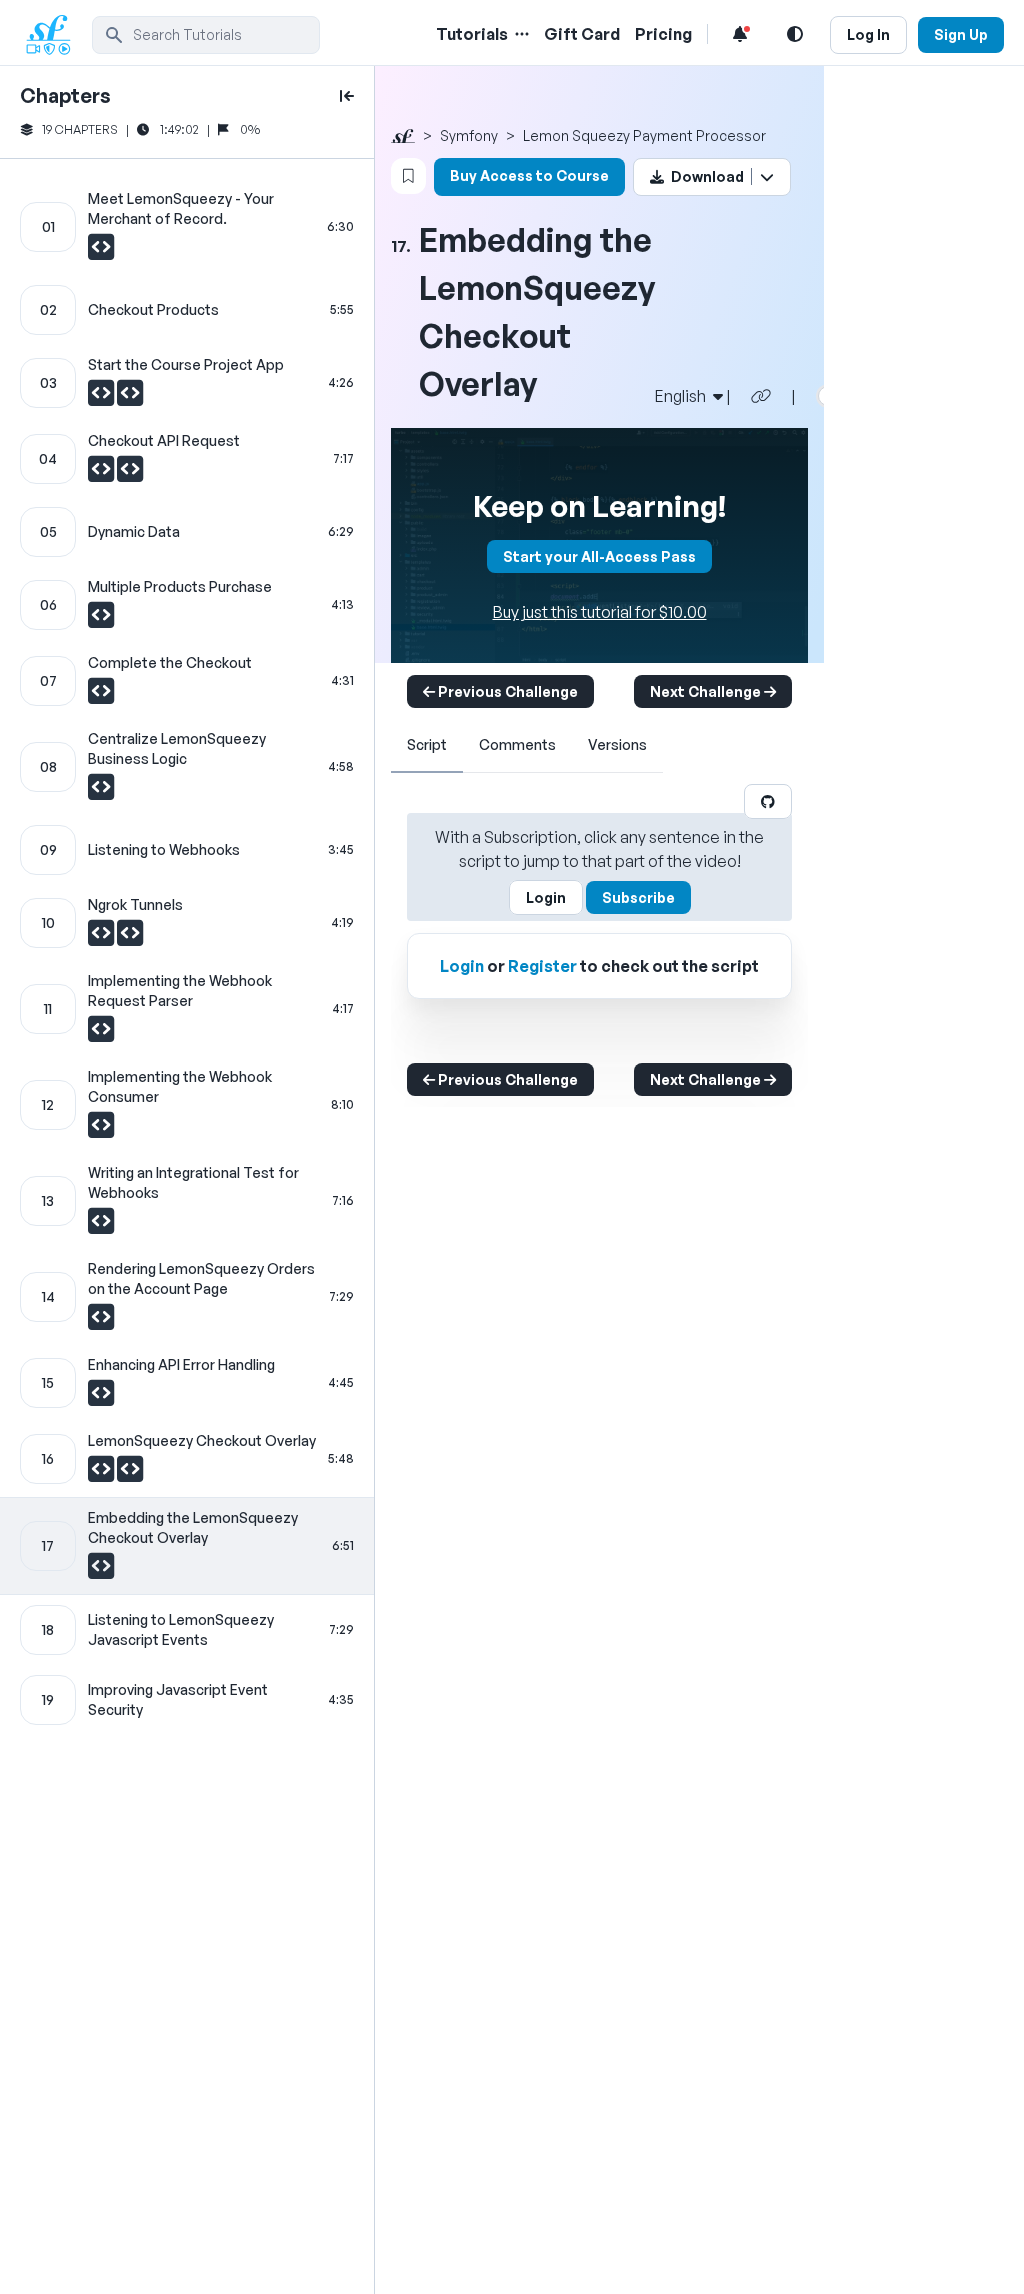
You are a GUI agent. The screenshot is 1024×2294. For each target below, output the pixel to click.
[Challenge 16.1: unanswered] (102, 1474)
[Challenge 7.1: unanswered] (101, 696)
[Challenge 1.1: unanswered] (101, 252)
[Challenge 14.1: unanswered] (101, 1322)
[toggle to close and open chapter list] (347, 96)
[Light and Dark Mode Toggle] (795, 34)
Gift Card (582, 34)
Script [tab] (427, 744)
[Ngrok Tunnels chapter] (187, 923)
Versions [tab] (617, 744)
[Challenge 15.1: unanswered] (101, 1398)
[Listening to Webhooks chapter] (187, 850)
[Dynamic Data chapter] (187, 532)
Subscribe (638, 897)
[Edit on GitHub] (768, 801)
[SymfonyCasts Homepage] (56, 34)
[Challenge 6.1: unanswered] (101, 620)
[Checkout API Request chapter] (187, 459)
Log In (868, 34)
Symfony (469, 135)
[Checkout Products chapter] (187, 310)
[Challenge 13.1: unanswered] (101, 1226)
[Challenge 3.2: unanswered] (130, 398)
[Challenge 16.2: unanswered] (130, 1474)
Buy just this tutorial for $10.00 (600, 612)
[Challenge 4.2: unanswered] (130, 474)
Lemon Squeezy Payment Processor (644, 135)
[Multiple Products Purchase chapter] (187, 605)
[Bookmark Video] (408, 176)
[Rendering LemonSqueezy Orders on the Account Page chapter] (187, 1297)
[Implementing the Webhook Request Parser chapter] (187, 1009)
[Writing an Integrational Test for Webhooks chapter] (187, 1201)
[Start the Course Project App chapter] (187, 383)
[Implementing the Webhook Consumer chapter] (187, 1105)
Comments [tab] (517, 744)
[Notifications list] (740, 34)
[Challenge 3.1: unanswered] (102, 398)
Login (546, 897)
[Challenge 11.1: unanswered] (101, 1034)
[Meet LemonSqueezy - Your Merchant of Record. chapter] (187, 227)
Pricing (663, 34)
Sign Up (961, 34)
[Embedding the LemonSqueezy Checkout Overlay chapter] (187, 1546)
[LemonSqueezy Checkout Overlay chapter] (187, 1459)
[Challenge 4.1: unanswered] (102, 474)
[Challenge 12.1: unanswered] (101, 1130)
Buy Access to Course (529, 175)
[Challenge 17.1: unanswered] (101, 1571)
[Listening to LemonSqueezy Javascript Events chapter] (187, 1630)
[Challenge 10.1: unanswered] (102, 938)
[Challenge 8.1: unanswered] (101, 792)
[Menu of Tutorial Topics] (520, 34)
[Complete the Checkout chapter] (187, 681)
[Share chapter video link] (761, 396)
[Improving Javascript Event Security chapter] (187, 1700)
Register (542, 966)
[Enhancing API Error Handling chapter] (187, 1383)
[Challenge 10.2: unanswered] (130, 938)
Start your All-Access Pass (599, 556)
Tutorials (472, 34)
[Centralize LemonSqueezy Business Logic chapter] (187, 767)
